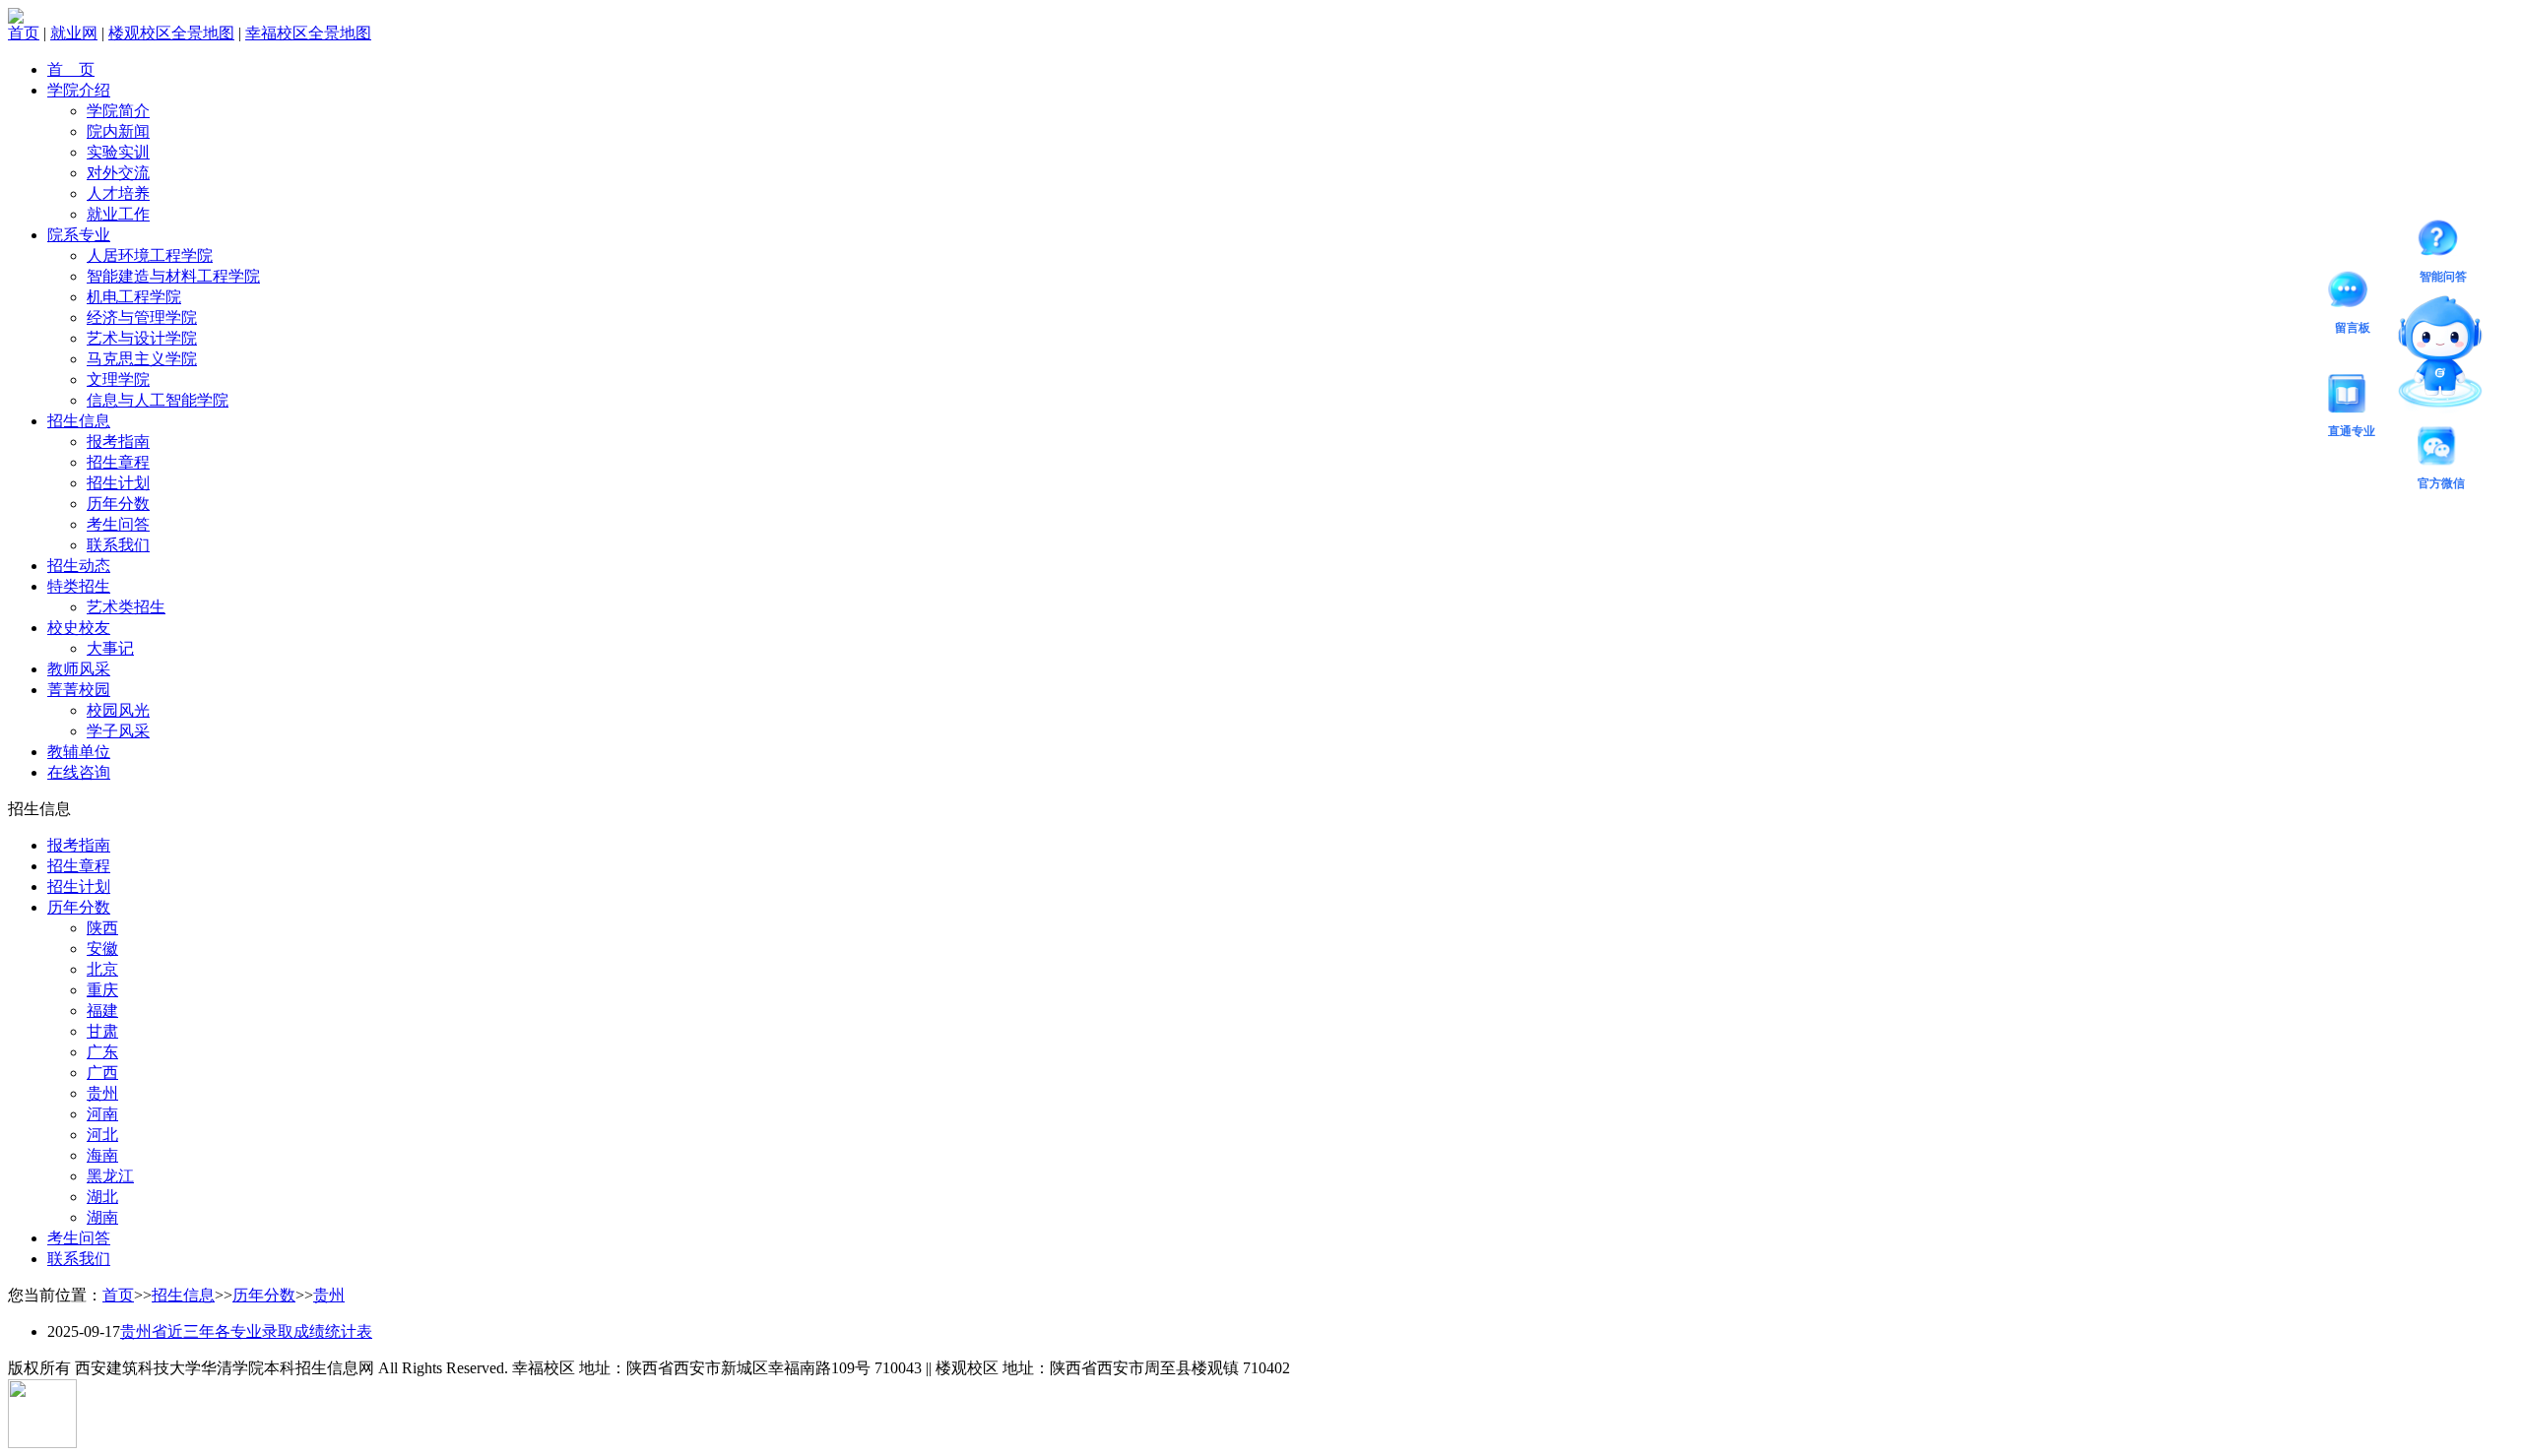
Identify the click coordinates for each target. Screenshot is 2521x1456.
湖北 (102, 1197)
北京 (102, 969)
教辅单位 (79, 752)
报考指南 (118, 442)
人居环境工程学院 (150, 255)
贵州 (102, 1093)
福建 (102, 1011)
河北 (102, 1135)
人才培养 (118, 193)
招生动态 (79, 566)
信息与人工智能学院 (158, 400)
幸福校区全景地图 (308, 33)
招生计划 (118, 483)
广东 (102, 1052)
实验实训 (118, 152)
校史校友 (79, 628)
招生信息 (79, 421)
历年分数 (118, 504)
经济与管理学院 (142, 317)
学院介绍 (79, 90)
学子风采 (118, 731)
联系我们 (118, 545)
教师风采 (79, 669)
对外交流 (118, 173)
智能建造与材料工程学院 (173, 276)
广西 (102, 1073)
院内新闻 (118, 131)
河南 (102, 1114)
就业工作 (118, 214)
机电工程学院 (134, 297)
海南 (102, 1155)
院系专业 (79, 235)
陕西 (102, 928)
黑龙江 (110, 1176)
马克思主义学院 (142, 359)
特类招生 (79, 586)
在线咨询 (79, 772)
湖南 (102, 1217)
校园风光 (118, 710)
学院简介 (118, 111)
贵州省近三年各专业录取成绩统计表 (246, 1331)
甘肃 (102, 1031)
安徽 (102, 949)
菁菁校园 (79, 690)
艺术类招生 (126, 607)
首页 (24, 33)
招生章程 (118, 462)
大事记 (110, 648)
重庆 (102, 990)
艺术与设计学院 (142, 338)
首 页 (71, 69)
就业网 (74, 33)
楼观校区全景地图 (171, 33)
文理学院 (118, 380)
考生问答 (118, 524)
